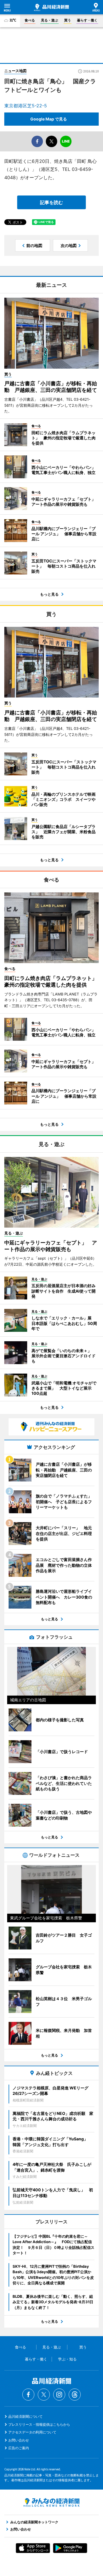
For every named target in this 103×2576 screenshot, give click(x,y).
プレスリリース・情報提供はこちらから (39, 2424)
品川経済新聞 (51, 7)
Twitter (44, 2395)
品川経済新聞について (25, 2416)
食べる (30, 20)
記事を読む (51, 202)
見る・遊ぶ (49, 20)
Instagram (59, 2395)
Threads (75, 2395)
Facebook (28, 2395)
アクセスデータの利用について (32, 2432)
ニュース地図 (15, 71)
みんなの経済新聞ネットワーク (51, 2502)
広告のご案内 (19, 2448)
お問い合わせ (19, 2440)
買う (68, 20)
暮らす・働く (87, 20)
